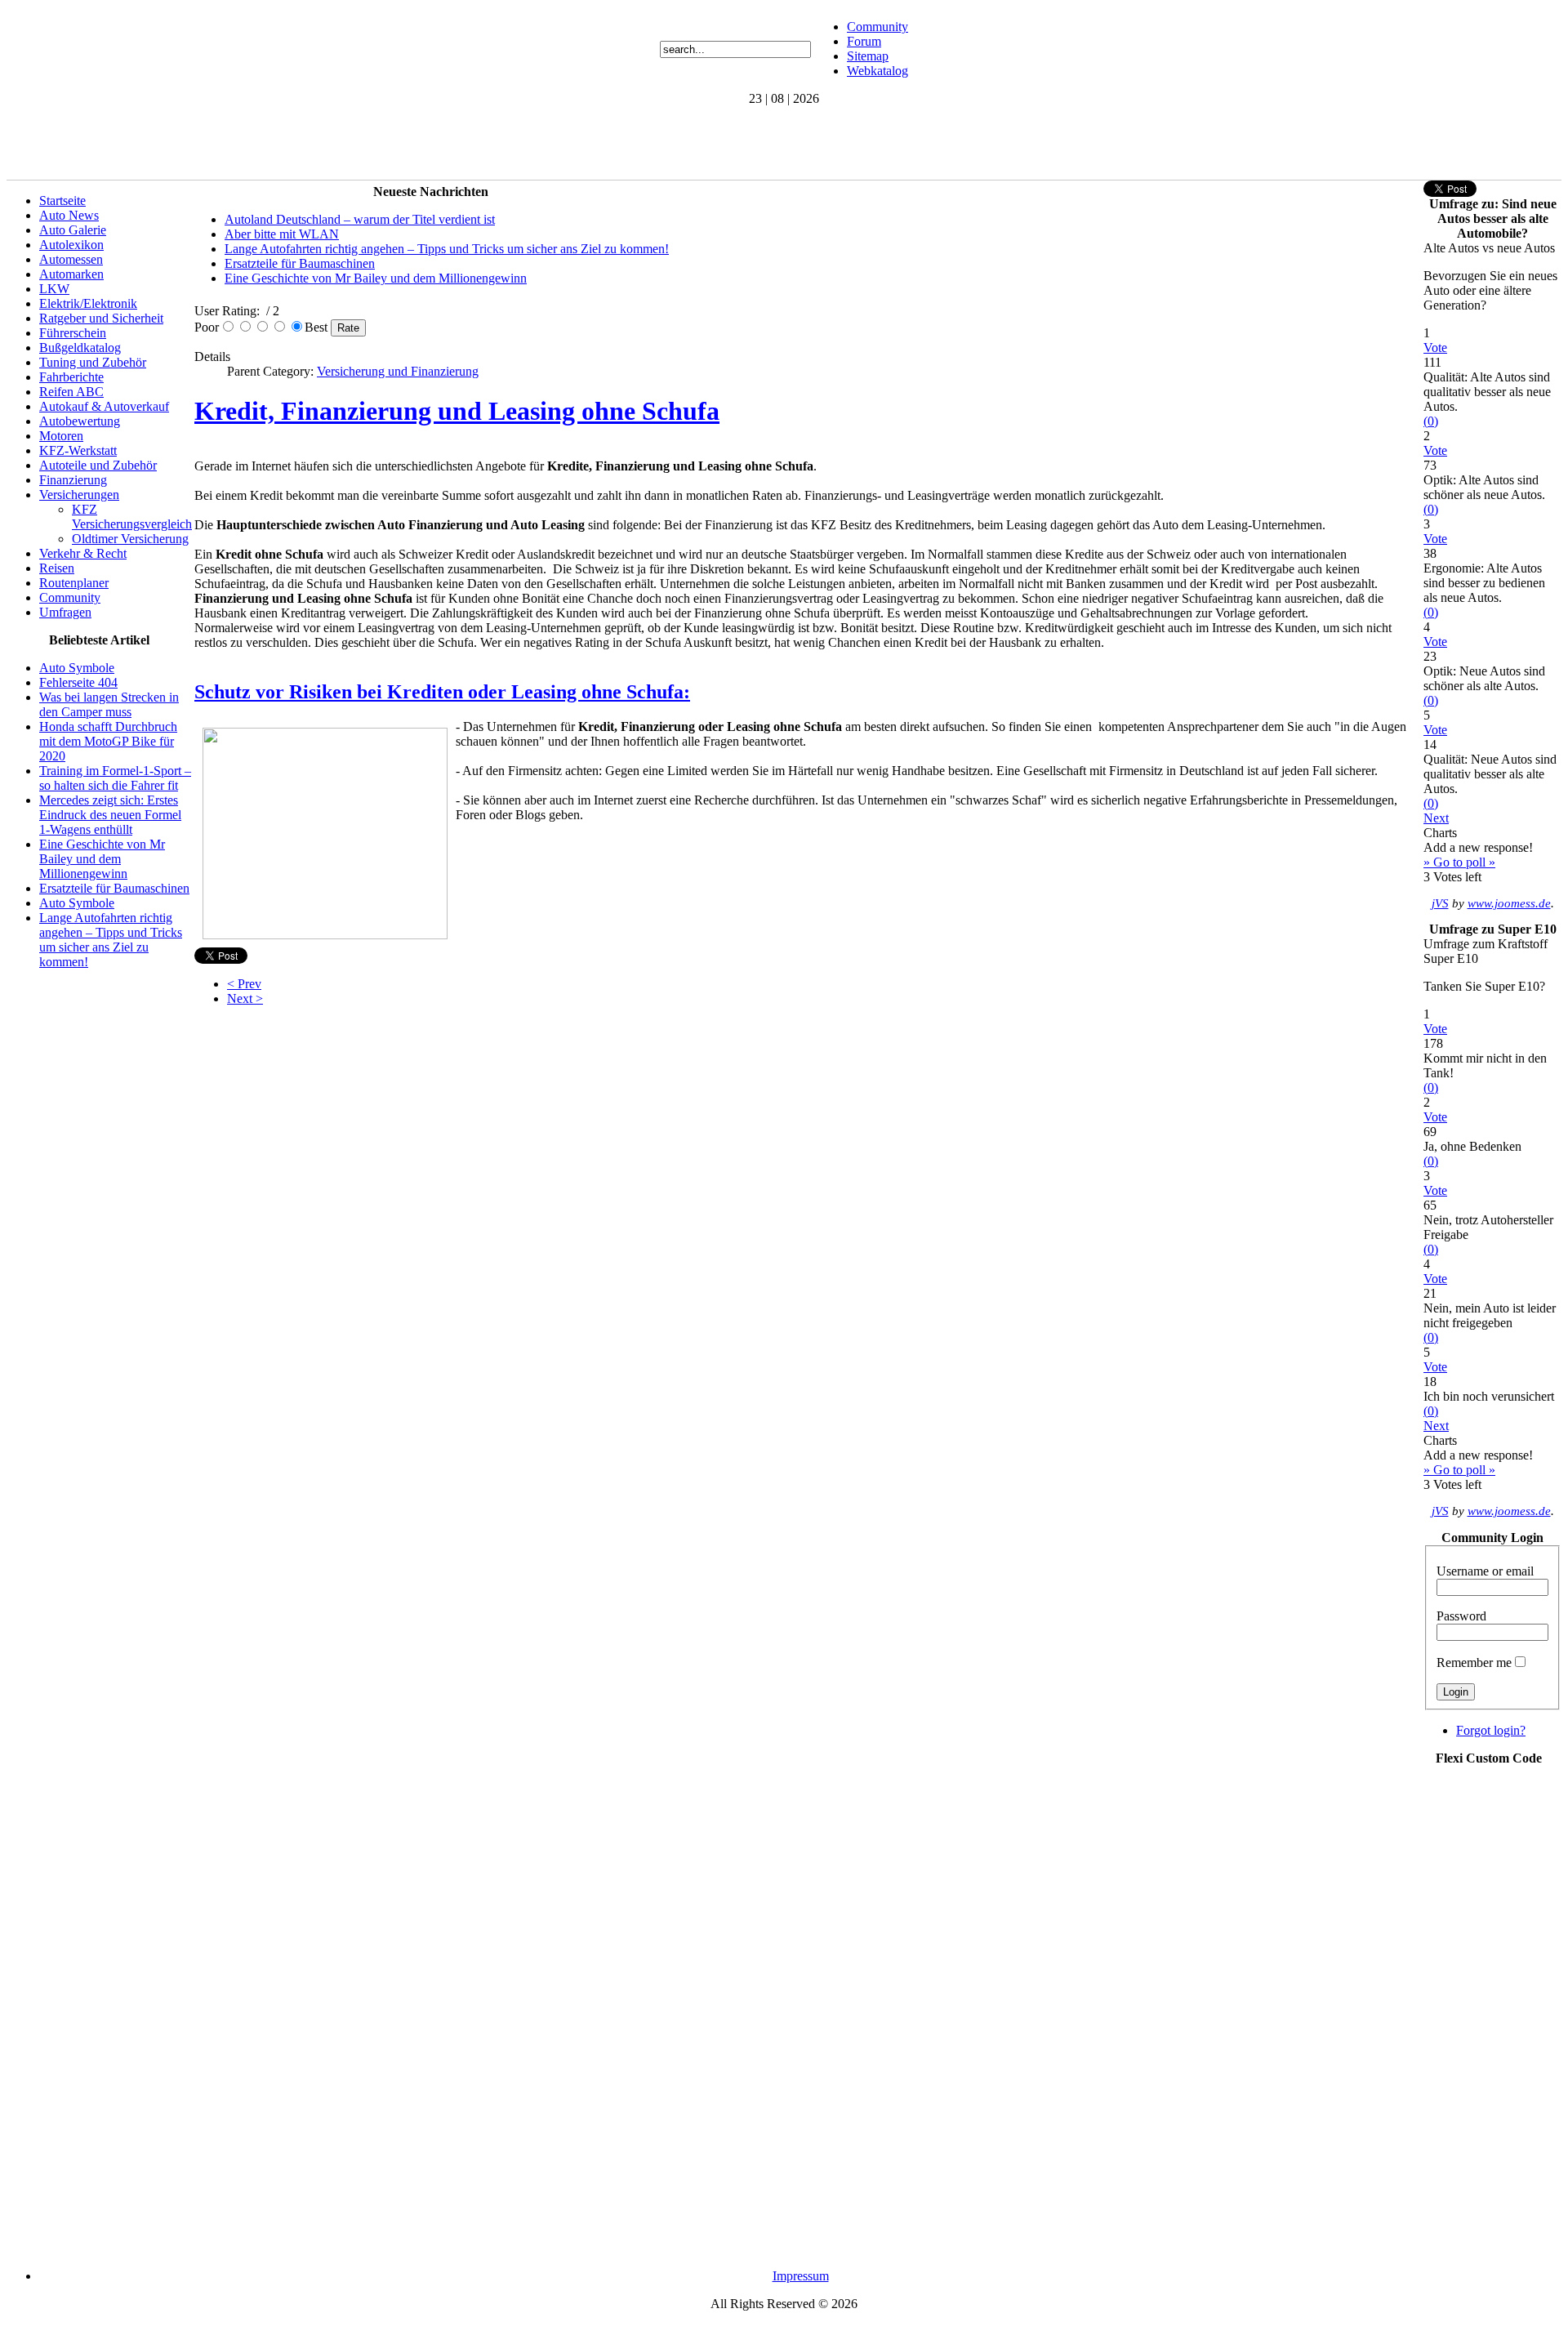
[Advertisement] (304, 143)
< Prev (244, 984)
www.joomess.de (1509, 903)
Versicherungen (79, 495)
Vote (1435, 348)
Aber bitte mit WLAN (282, 234)
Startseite (62, 201)
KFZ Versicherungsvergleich (132, 517)
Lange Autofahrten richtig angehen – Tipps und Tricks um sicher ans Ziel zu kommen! (111, 940)
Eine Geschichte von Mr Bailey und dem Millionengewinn (102, 859)
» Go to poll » (1459, 862)
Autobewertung (80, 421)
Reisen (57, 568)
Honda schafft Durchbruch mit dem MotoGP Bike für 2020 (108, 741)
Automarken (71, 274)
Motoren (61, 436)
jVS (1440, 903)
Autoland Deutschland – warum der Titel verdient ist (360, 219)
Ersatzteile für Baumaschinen (114, 888)
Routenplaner (74, 583)
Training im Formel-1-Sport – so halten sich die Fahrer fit (115, 778)
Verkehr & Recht (83, 553)
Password (1461, 1616)
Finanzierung (73, 480)
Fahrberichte (71, 377)
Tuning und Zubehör (93, 362)
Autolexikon (71, 245)
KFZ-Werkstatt (78, 450)
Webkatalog (878, 71)
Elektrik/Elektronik (88, 303)
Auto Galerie (73, 230)
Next (1436, 818)
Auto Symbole (77, 668)
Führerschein (73, 333)
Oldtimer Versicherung (130, 539)
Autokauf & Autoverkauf (104, 406)
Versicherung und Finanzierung (398, 371)
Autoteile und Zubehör (98, 465)
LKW (54, 289)
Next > (245, 998)
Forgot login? (1491, 1730)
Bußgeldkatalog (80, 348)
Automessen (71, 259)
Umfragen (65, 612)
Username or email (1485, 1571)
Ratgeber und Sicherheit (101, 318)
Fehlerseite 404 (78, 682)
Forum (864, 41)
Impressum (801, 2276)
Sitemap (868, 56)
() (1431, 421)
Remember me (1474, 1662)
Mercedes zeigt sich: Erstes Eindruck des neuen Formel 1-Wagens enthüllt (110, 815)
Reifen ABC (71, 392)
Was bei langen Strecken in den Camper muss (109, 704)
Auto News (69, 215)
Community (878, 27)
